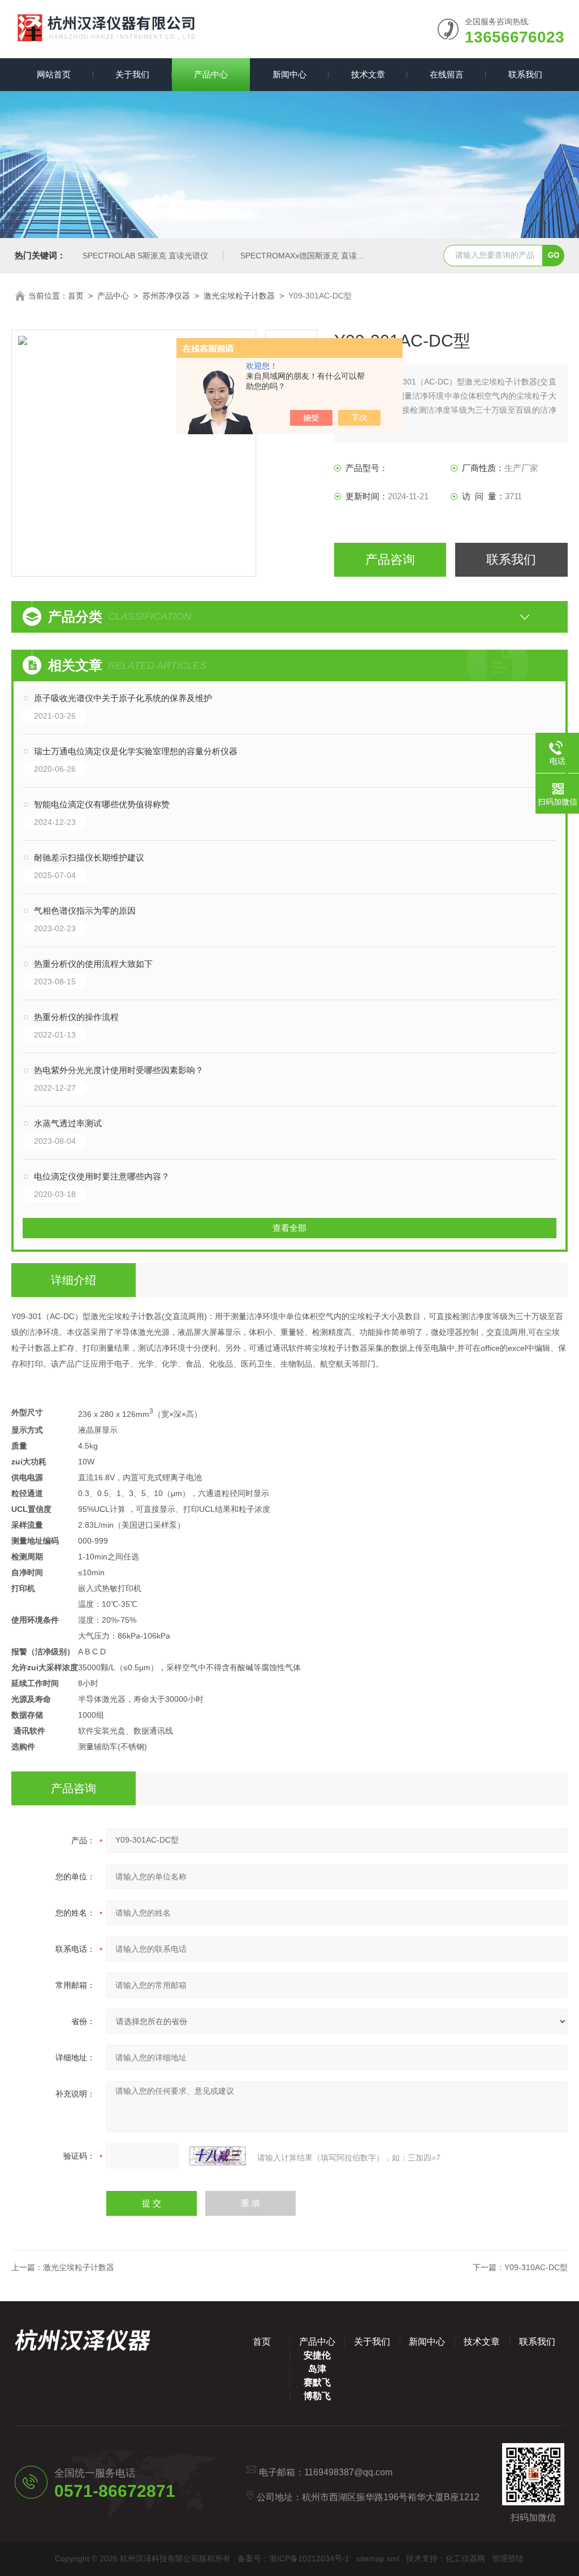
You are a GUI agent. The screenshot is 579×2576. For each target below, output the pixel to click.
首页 (76, 296)
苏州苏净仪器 (166, 296)
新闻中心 (289, 74)
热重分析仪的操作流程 (76, 1017)
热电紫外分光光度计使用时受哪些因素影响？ (119, 1070)
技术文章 (368, 74)
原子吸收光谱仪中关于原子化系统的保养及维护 (123, 698)
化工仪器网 (465, 2558)
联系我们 (525, 74)
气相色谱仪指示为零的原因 (85, 911)
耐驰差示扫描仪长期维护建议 (89, 857)
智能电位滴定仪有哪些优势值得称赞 (102, 804)
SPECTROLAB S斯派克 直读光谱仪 (145, 256)
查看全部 (289, 1228)
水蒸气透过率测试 (68, 1123)
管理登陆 (508, 2558)
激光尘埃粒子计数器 (239, 296)
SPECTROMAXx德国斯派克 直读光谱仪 (310, 256)
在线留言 (447, 74)
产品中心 (211, 74)
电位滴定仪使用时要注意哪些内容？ (102, 1176)
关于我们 (132, 74)
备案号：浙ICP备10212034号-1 (293, 2558)
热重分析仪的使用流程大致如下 (93, 964)
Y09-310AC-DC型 (536, 2267)
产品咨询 (390, 559)
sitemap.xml (378, 2558)
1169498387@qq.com (348, 2472)
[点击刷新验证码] (218, 2156)
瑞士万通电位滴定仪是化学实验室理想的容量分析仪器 (136, 751)
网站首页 (54, 74)
